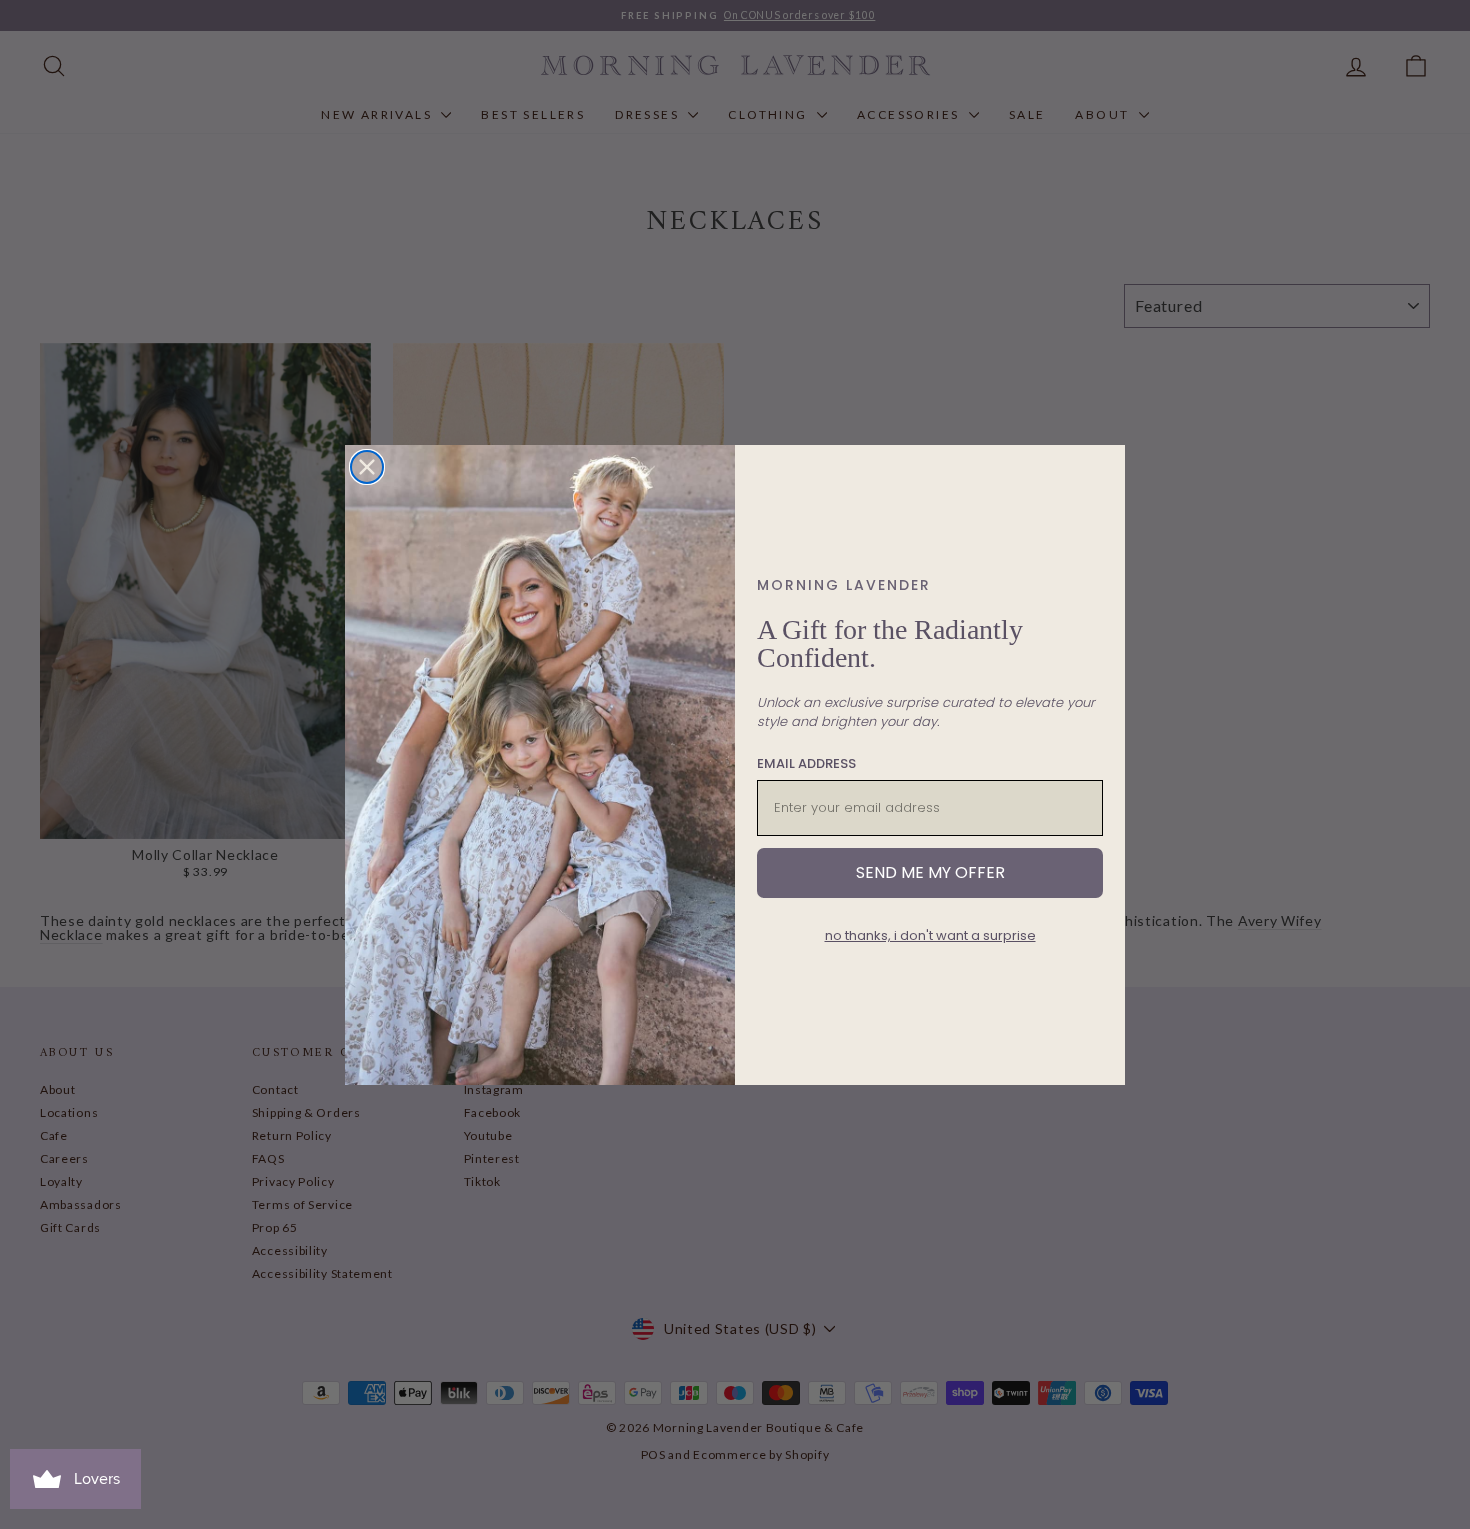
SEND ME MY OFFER (930, 872)
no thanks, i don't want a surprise (930, 935)
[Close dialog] (367, 467)
